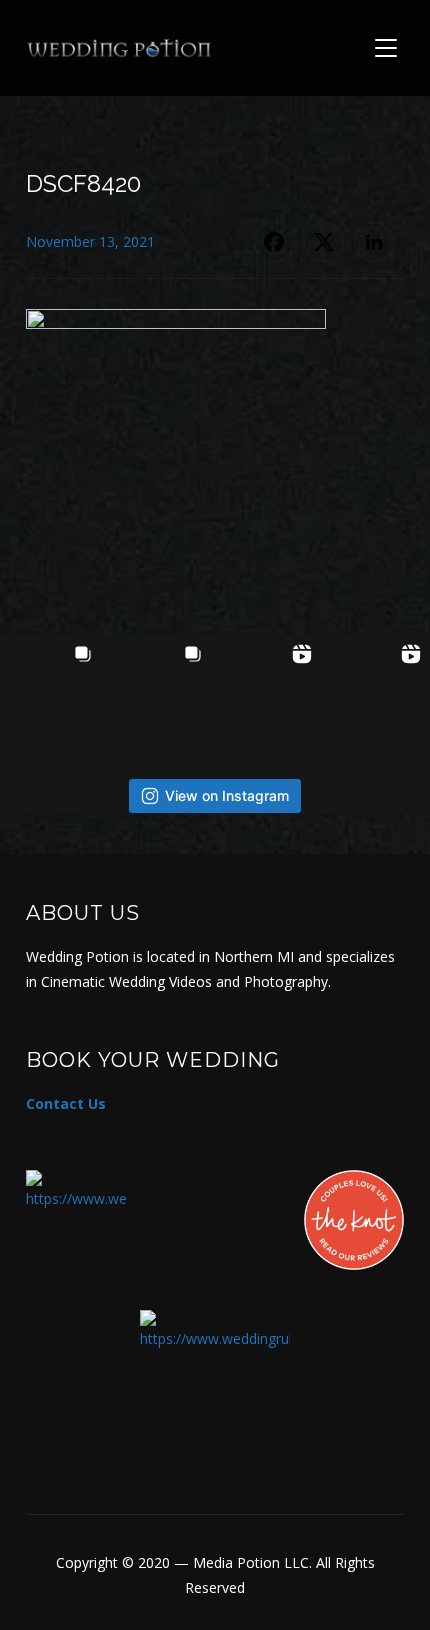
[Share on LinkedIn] (374, 242)
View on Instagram (227, 795)
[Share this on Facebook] (274, 242)
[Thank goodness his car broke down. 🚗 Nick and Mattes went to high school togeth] (379, 686)
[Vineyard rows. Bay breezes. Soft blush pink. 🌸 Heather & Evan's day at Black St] (160, 686)
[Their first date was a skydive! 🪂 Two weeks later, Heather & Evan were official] (51, 686)
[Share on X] (324, 242)
